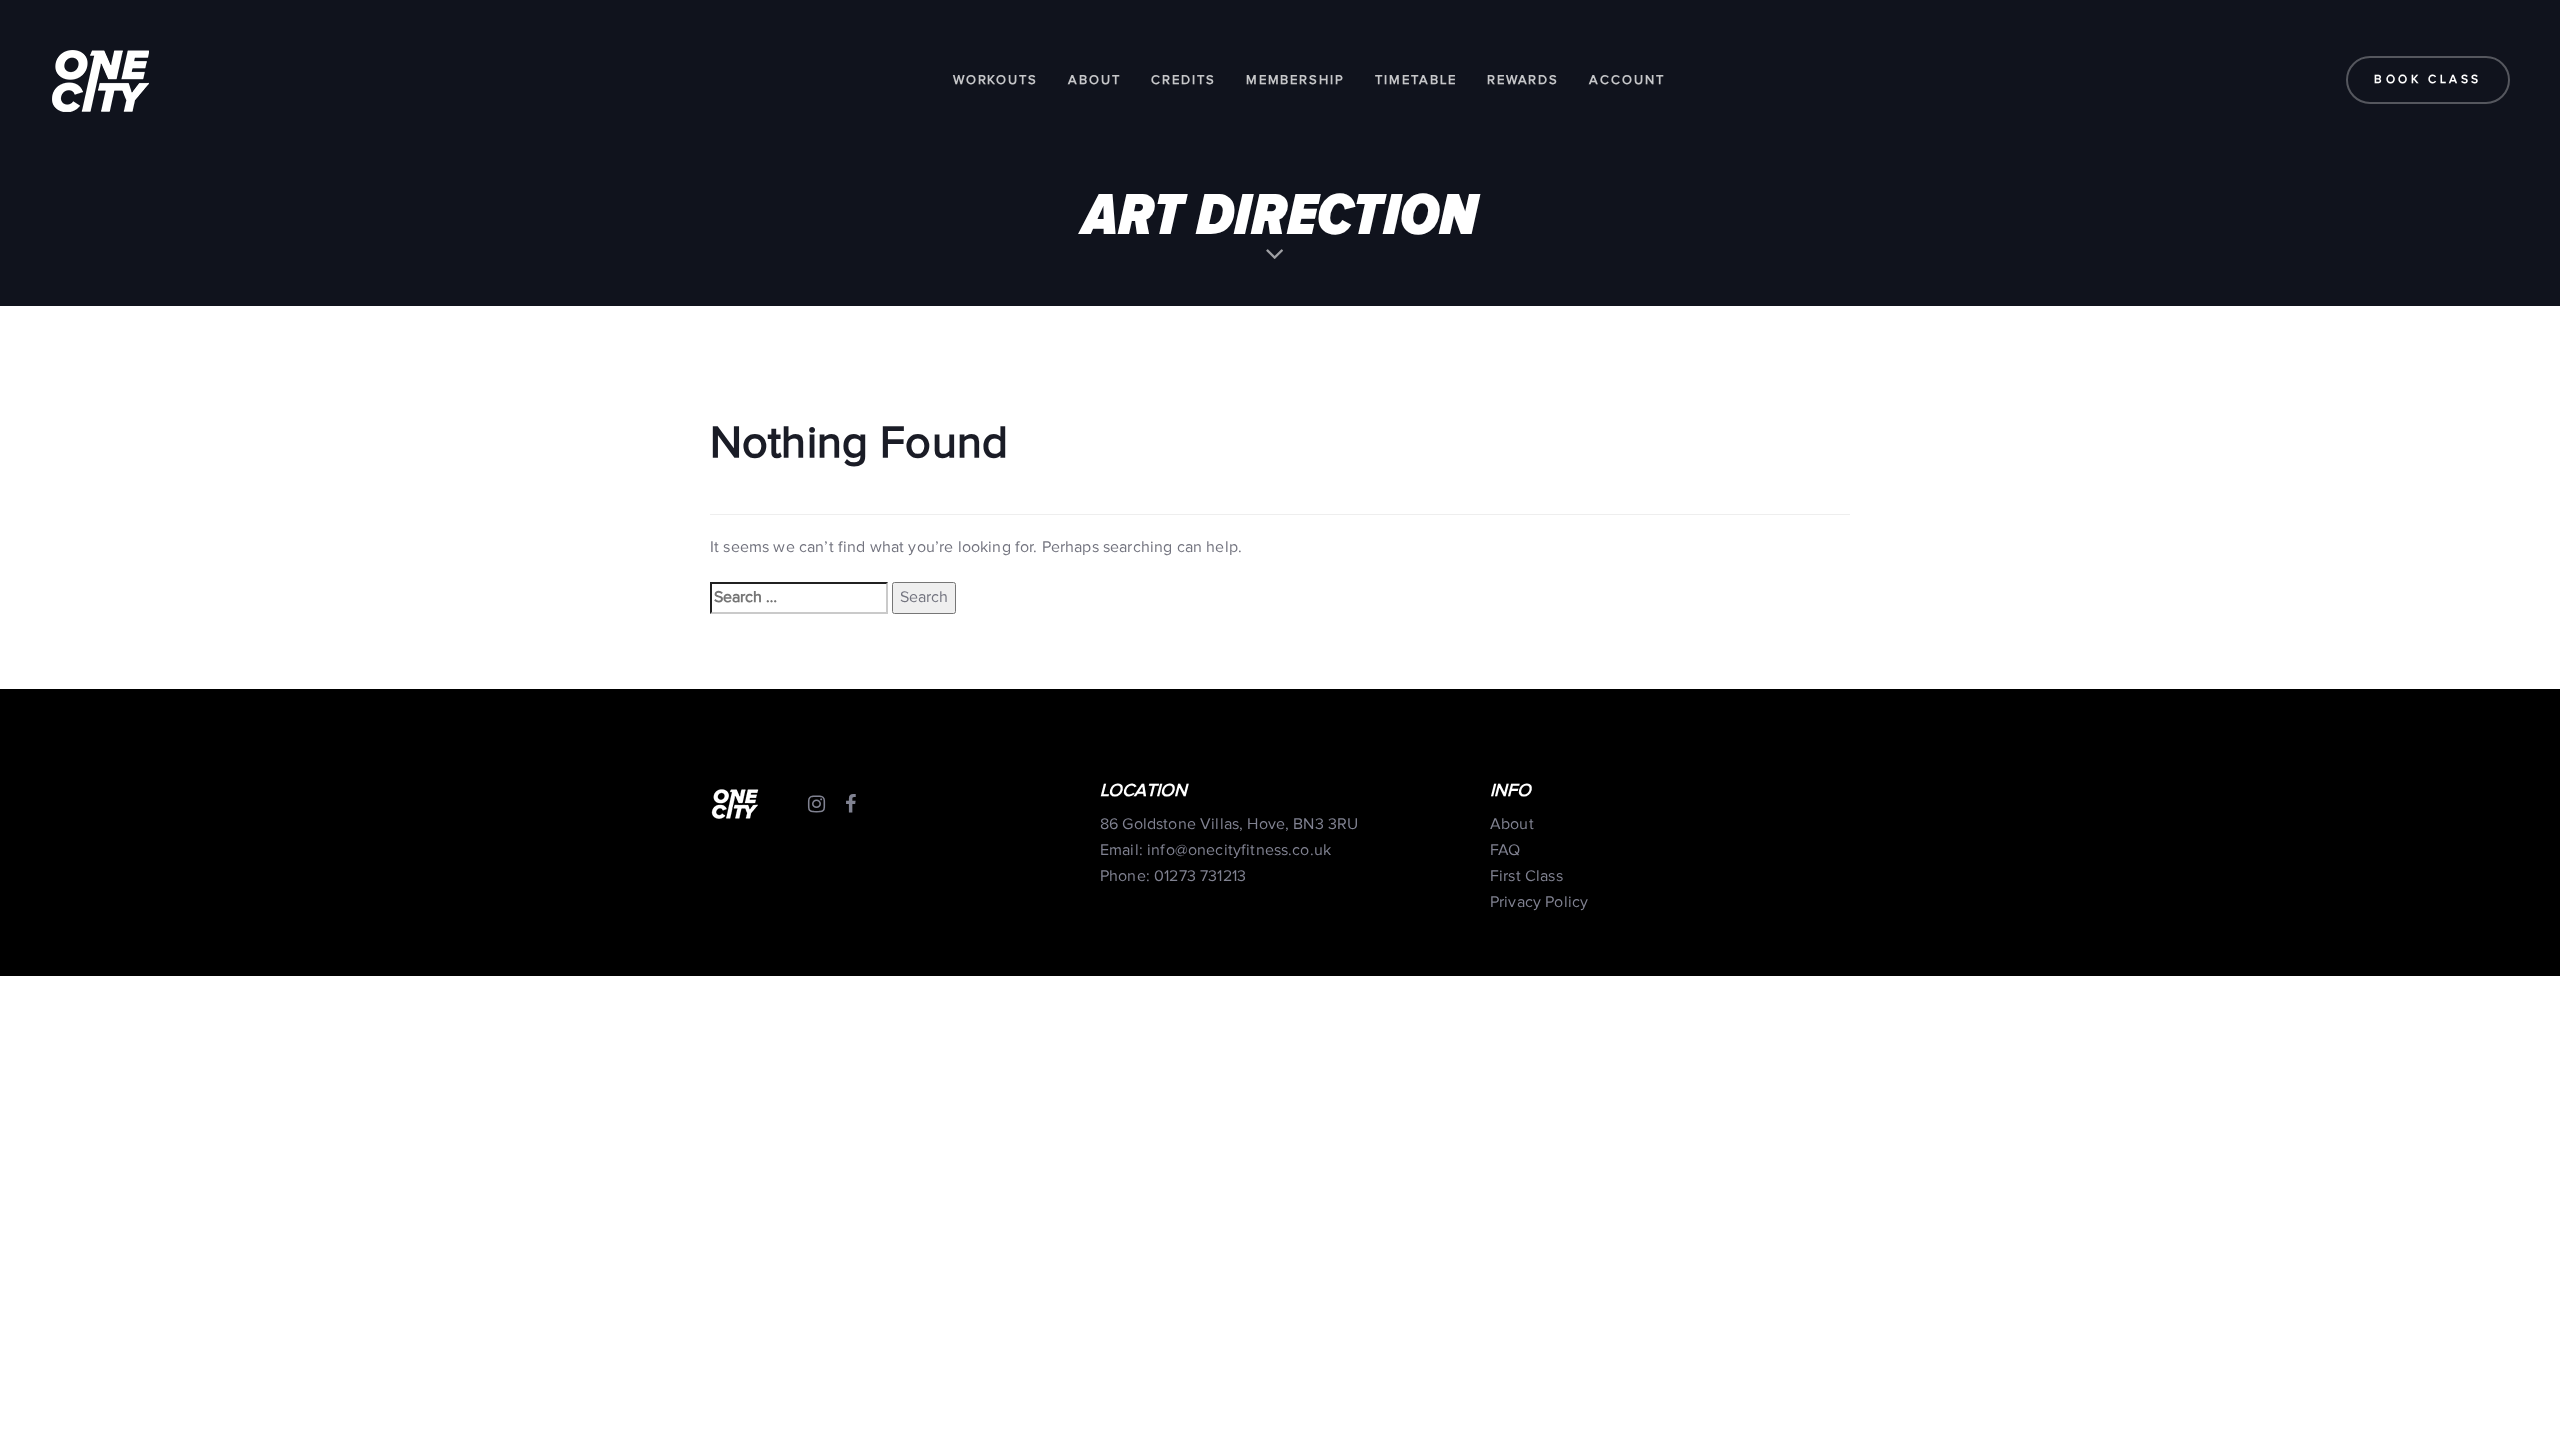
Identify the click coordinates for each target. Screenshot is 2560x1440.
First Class (1526, 876)
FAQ (1505, 850)
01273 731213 (1200, 876)
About (1512, 824)
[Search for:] (799, 598)
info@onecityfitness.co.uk (1239, 850)
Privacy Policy (1539, 902)
